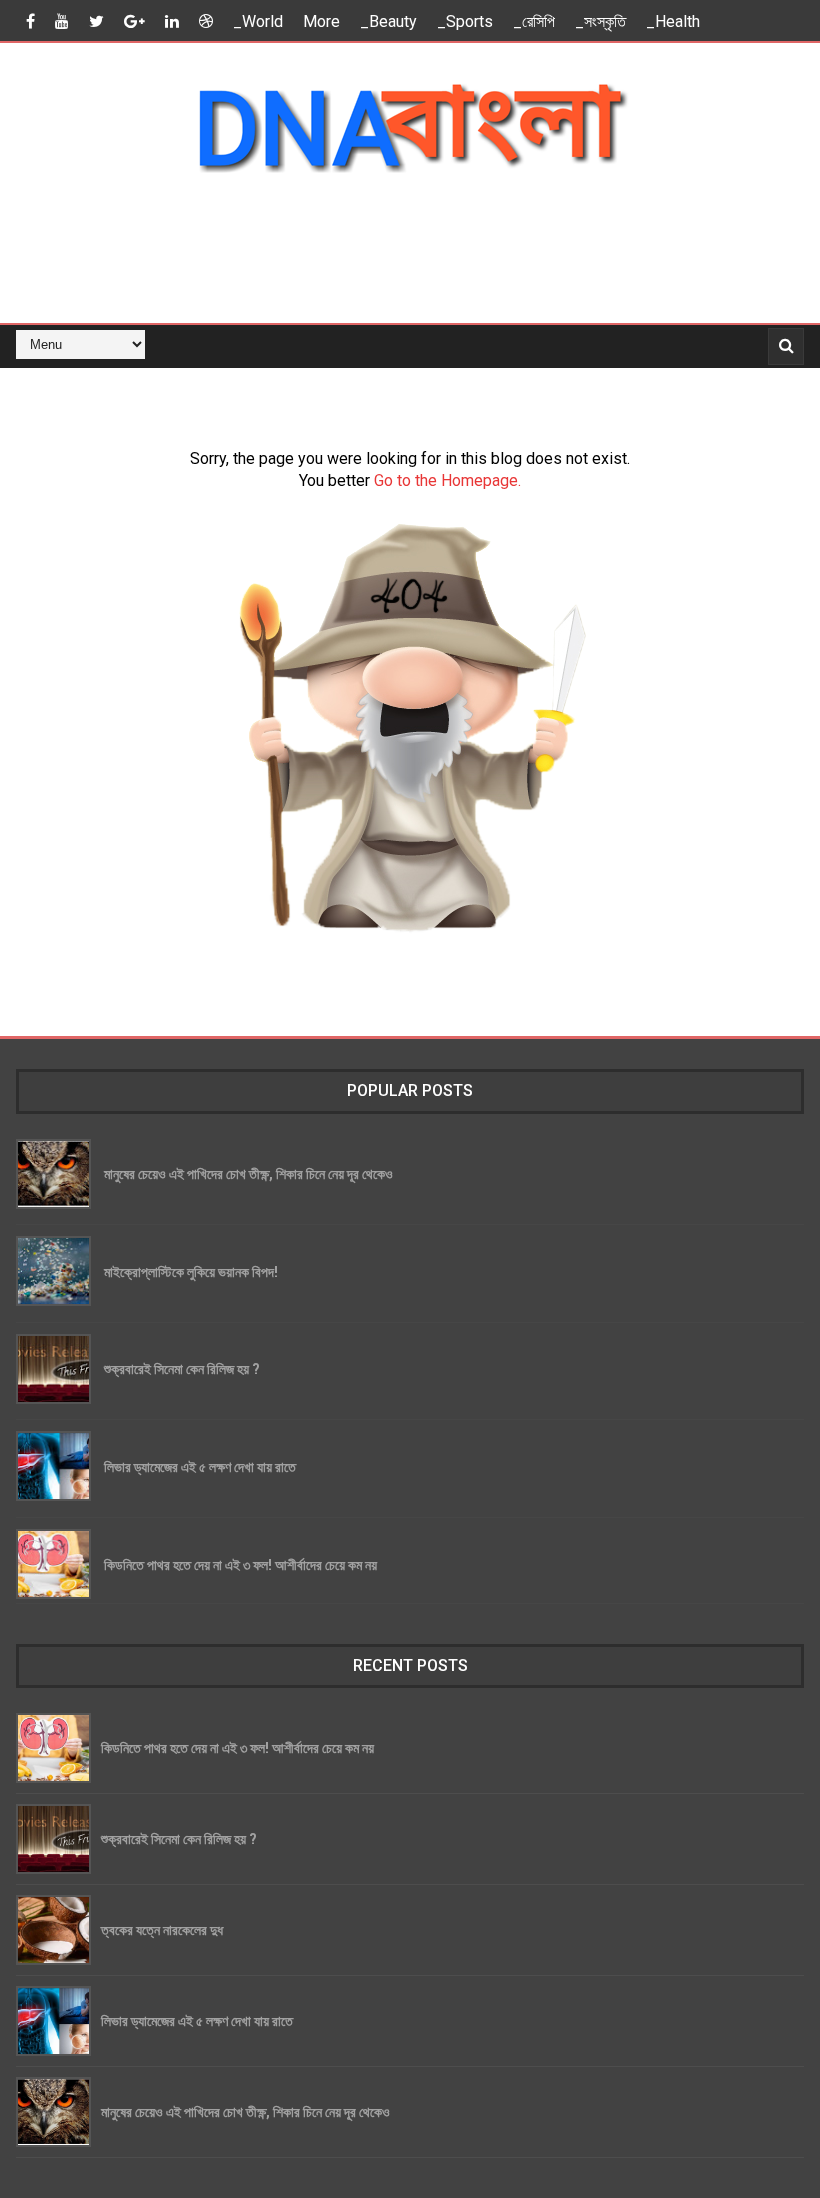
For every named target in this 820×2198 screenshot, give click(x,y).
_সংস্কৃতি (600, 21)
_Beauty (388, 21)
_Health (673, 21)
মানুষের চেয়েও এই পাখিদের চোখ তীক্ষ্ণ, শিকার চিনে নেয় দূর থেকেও (248, 1173)
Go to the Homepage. (447, 480)
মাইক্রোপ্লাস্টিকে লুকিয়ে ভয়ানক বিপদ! (191, 1271)
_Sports (465, 21)
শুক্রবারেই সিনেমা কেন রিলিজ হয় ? (182, 1368)
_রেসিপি (534, 21)
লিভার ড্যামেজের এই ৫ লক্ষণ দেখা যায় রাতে (200, 1466)
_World (258, 21)
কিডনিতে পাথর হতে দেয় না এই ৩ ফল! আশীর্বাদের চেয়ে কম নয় (240, 1564)
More (321, 21)
